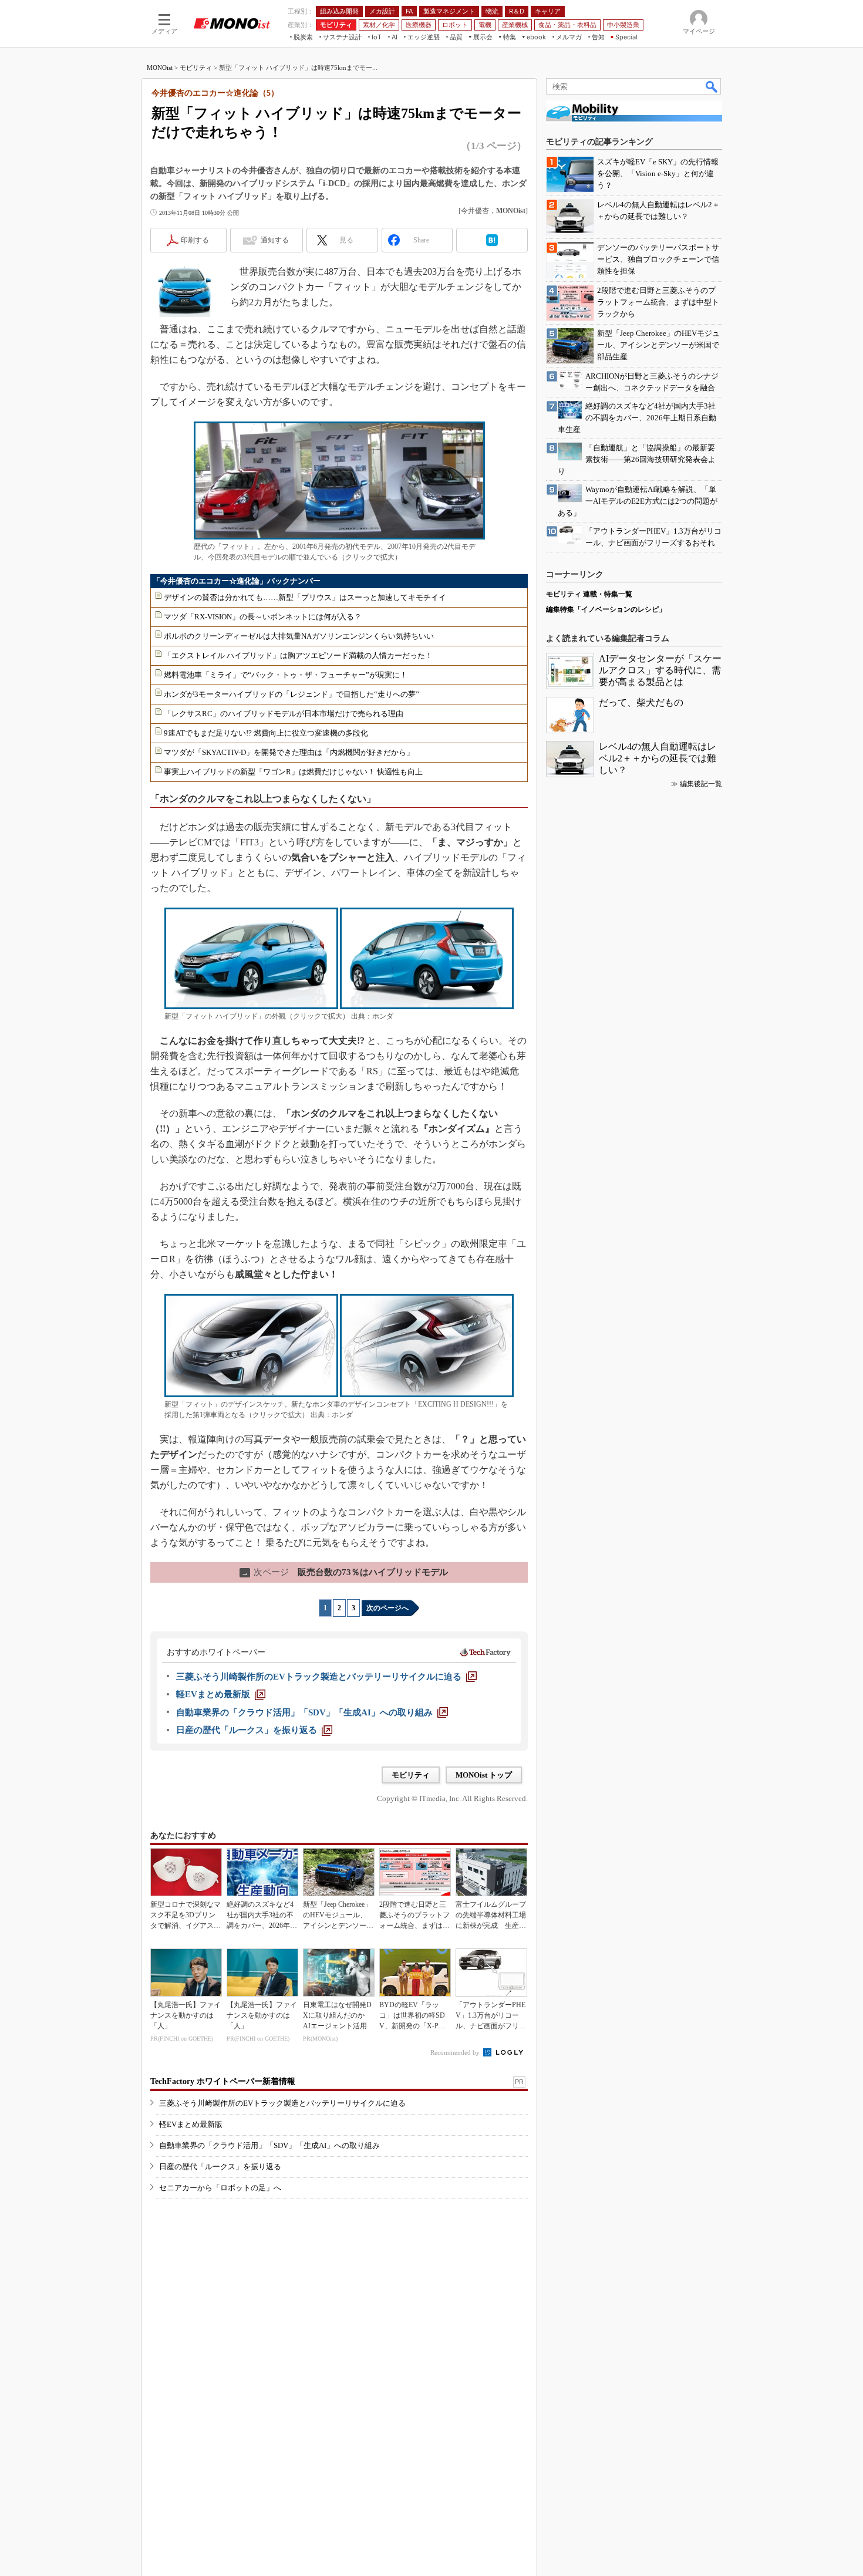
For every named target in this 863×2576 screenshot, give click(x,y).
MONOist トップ (484, 1775)
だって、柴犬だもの (641, 702)
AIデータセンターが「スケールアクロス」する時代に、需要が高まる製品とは (660, 670)
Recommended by (456, 2052)
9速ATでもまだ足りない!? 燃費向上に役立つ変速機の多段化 (266, 733)
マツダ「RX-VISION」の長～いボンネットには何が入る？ (263, 617)
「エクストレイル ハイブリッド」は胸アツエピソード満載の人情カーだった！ (298, 655)
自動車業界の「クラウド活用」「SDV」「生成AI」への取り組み (269, 2145)
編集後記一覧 (701, 784)
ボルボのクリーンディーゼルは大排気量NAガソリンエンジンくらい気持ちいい (299, 636)
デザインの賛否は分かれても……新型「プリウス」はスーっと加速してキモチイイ (305, 597)
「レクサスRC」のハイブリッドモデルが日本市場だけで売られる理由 (284, 714)
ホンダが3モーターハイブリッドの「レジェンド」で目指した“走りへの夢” (291, 694)
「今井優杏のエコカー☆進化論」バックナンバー (237, 581)
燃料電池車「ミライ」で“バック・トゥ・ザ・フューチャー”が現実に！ (286, 675)
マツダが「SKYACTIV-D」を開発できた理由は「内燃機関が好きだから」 (289, 752)
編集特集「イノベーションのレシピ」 (606, 609)
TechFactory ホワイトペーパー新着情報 (223, 2081)
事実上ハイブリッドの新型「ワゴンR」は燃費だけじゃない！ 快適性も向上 (293, 772)
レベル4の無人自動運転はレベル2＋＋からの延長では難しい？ (658, 758)
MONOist (160, 68)
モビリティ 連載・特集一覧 (589, 594)
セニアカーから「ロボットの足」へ (220, 2188)
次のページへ (387, 1608)
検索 (712, 86)
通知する (275, 240)
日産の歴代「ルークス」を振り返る (220, 2167)
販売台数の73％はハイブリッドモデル (345, 1572)
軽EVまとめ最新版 (191, 2124)
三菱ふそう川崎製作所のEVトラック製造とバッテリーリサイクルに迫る (282, 2103)
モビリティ (196, 68)
